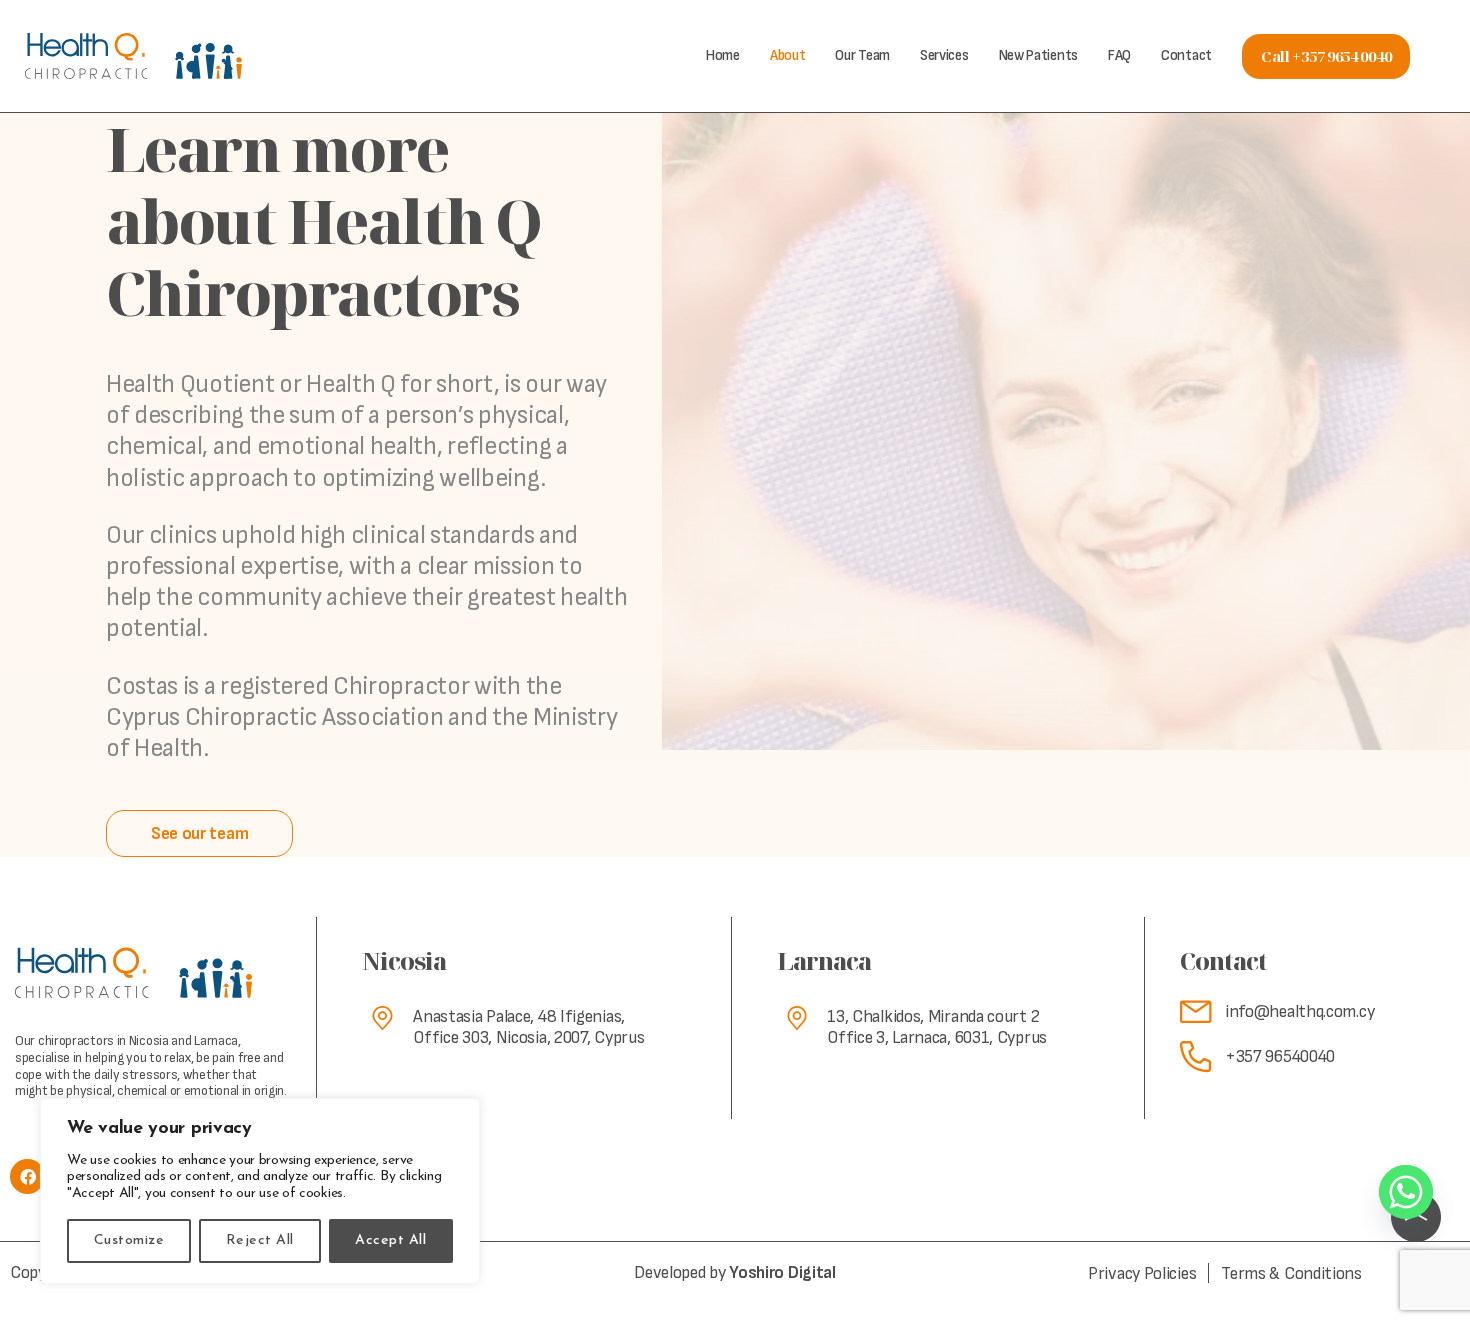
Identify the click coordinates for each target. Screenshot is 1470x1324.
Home (723, 55)
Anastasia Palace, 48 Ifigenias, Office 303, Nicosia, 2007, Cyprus (528, 1027)
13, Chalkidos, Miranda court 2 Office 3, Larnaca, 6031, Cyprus (937, 1027)
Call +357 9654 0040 (1326, 56)
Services (944, 55)
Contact (1186, 55)
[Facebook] (27, 1176)
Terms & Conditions (1291, 1273)
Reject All (260, 1240)
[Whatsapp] (1406, 1192)
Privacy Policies (1142, 1273)
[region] (260, 1191)
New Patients (1038, 55)
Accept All (390, 1240)
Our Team (862, 55)
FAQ (1119, 55)
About (788, 55)
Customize (129, 1240)
